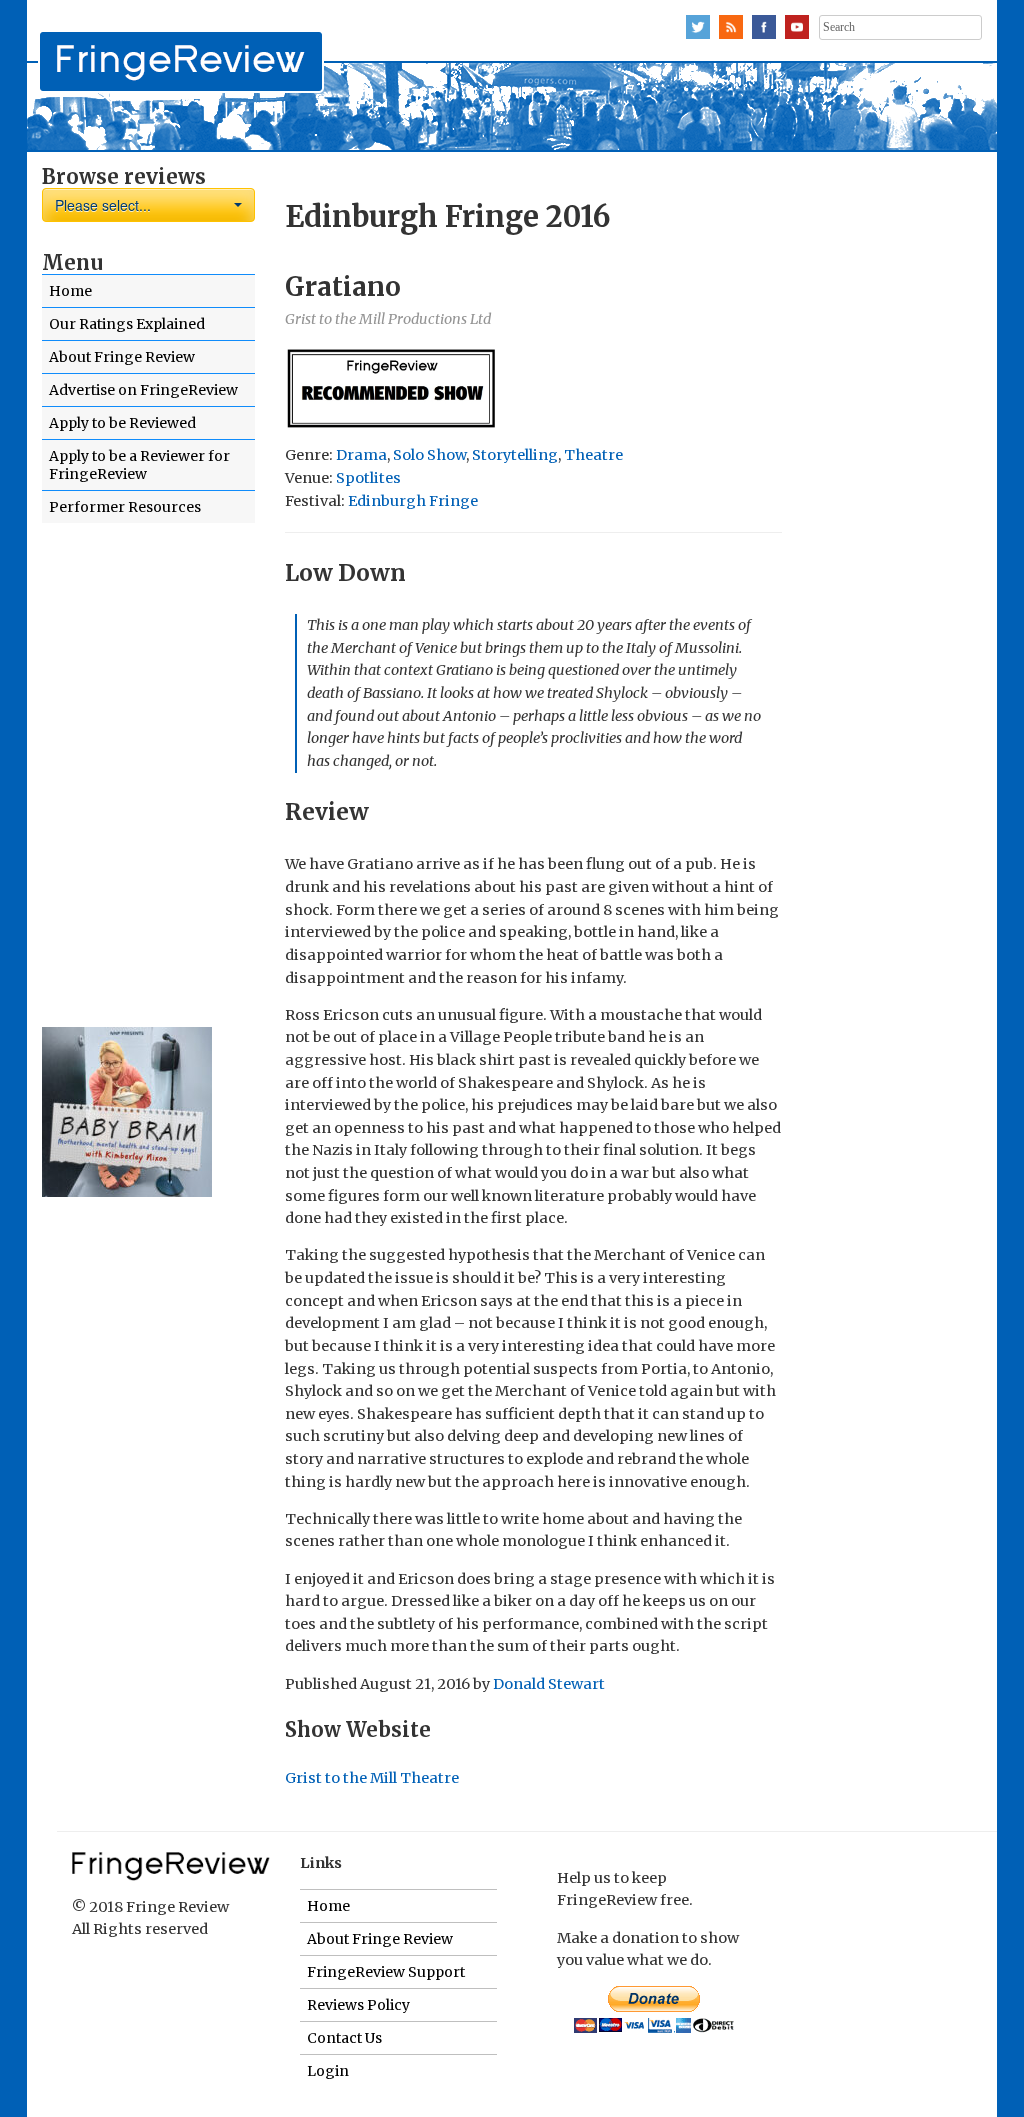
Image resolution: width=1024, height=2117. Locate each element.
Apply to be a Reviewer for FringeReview (139, 465)
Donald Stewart (549, 1684)
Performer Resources (125, 507)
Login (328, 2071)
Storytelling (515, 455)
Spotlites (368, 478)
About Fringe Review (122, 357)
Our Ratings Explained (127, 324)
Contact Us (344, 2038)
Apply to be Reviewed (122, 423)
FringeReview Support (386, 1972)
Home (70, 291)
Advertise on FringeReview (143, 390)
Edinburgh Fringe (413, 501)
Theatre (593, 455)
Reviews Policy (358, 2005)
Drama (361, 455)
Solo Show (429, 455)
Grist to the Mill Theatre (372, 1778)
